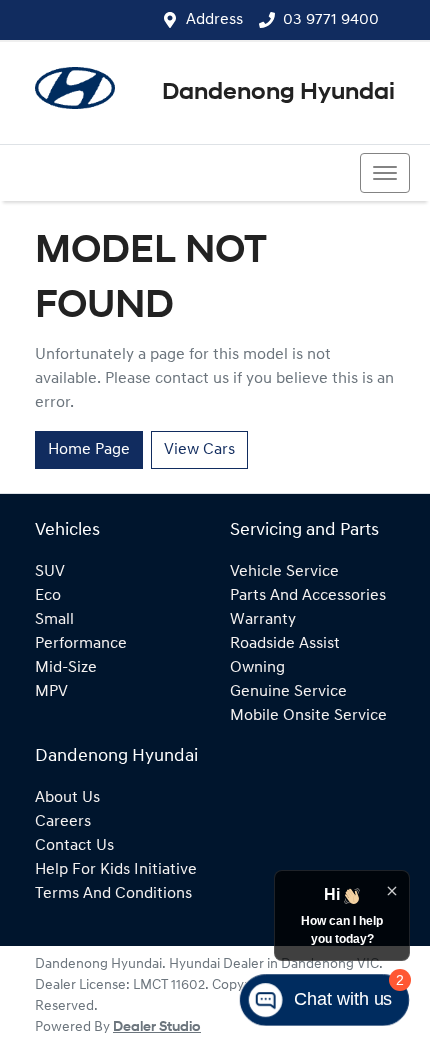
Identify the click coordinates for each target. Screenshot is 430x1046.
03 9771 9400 (331, 20)
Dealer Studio (157, 1027)
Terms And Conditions (113, 894)
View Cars (199, 450)
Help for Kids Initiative (116, 870)
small (54, 620)
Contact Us (74, 846)
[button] (385, 173)
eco (48, 596)
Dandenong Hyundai (278, 93)
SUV (50, 572)
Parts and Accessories (308, 596)
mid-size (66, 668)
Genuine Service (288, 692)
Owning (257, 668)
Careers (63, 822)
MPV (51, 692)
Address (214, 20)
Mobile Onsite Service (308, 716)
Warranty (263, 620)
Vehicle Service (284, 572)
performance (81, 644)
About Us (67, 798)
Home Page (89, 450)
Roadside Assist (285, 644)
